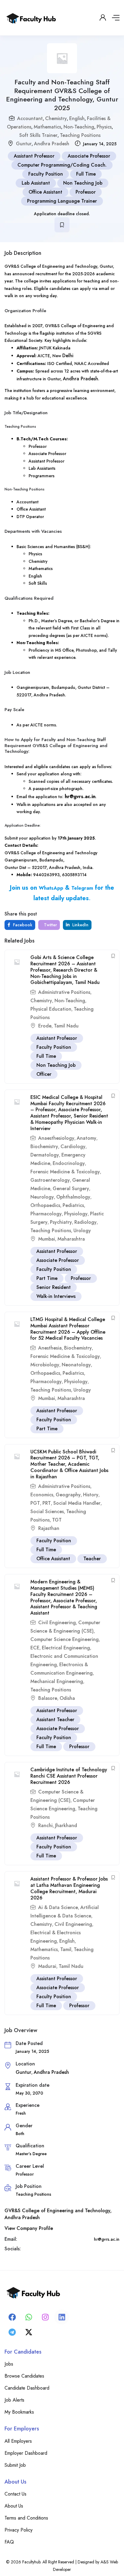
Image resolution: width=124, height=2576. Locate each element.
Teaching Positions (80, 135)
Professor (86, 192)
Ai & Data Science (58, 1907)
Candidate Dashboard (27, 2388)
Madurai (47, 1966)
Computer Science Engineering (65, 1639)
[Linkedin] (62, 2317)
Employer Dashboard (26, 2453)
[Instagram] (45, 2317)
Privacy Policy (19, 2530)
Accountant (30, 118)
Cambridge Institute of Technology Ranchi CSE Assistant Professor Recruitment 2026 (69, 1776)
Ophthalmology (73, 1197)
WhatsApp (51, 888)
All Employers (18, 2441)
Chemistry (56, 118)
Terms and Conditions (26, 2518)
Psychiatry (61, 1222)
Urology (82, 1231)
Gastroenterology (50, 1180)
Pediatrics (73, 1205)
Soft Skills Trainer (38, 135)
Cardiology (73, 1146)
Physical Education (51, 1009)
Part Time (47, 1278)
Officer (44, 1074)
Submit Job (15, 2465)
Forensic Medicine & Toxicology (65, 1172)
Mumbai (47, 1239)
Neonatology (76, 1365)
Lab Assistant (36, 183)
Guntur (24, 144)
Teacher (92, 1559)
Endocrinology (69, 1163)
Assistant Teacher (55, 1719)
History (91, 1495)
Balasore (48, 1698)
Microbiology (45, 1365)
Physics (104, 127)
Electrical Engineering (66, 1648)
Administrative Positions (64, 992)
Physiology (76, 1214)
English (77, 118)
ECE (35, 1648)
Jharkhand (66, 1825)
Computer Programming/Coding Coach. (62, 165)
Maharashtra (71, 1239)
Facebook (22, 925)
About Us (14, 2506)
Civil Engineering (57, 1623)
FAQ (9, 2542)
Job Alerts (14, 2400)
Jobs (9, 2364)
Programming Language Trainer (62, 201)
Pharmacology (46, 1214)
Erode (45, 1026)
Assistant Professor (34, 156)
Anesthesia (50, 1348)
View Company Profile (29, 2228)
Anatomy (87, 1138)
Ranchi (45, 1825)
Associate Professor (89, 156)
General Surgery (71, 1188)
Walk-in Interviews (56, 1296)
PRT (47, 1503)
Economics (42, 1495)
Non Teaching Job (83, 183)
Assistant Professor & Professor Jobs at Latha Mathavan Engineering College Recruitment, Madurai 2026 (69, 1888)
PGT (35, 1503)
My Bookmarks (19, 2412)
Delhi (68, 356)
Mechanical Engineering (57, 1681)
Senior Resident (54, 1287)
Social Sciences (47, 1511)
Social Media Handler (77, 1503)
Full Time (86, 174)
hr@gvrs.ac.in (80, 796)
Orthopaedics (45, 1205)
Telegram (82, 888)
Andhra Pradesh (52, 144)
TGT (57, 1520)
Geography (68, 1495)
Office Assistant (45, 192)
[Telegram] (12, 2332)
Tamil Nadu (66, 1026)
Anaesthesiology (56, 1138)
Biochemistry (44, 1146)
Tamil (66, 1949)
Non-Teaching (79, 127)
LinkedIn (80, 925)
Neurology (42, 1197)
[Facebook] (12, 2317)
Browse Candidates (24, 2376)
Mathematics (47, 127)
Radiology (85, 1222)
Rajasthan (49, 1528)
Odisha (67, 1698)
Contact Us (15, 2494)
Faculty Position (46, 174)
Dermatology (45, 1155)
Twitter (50, 925)
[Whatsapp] (29, 2317)
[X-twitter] (29, 2332)
